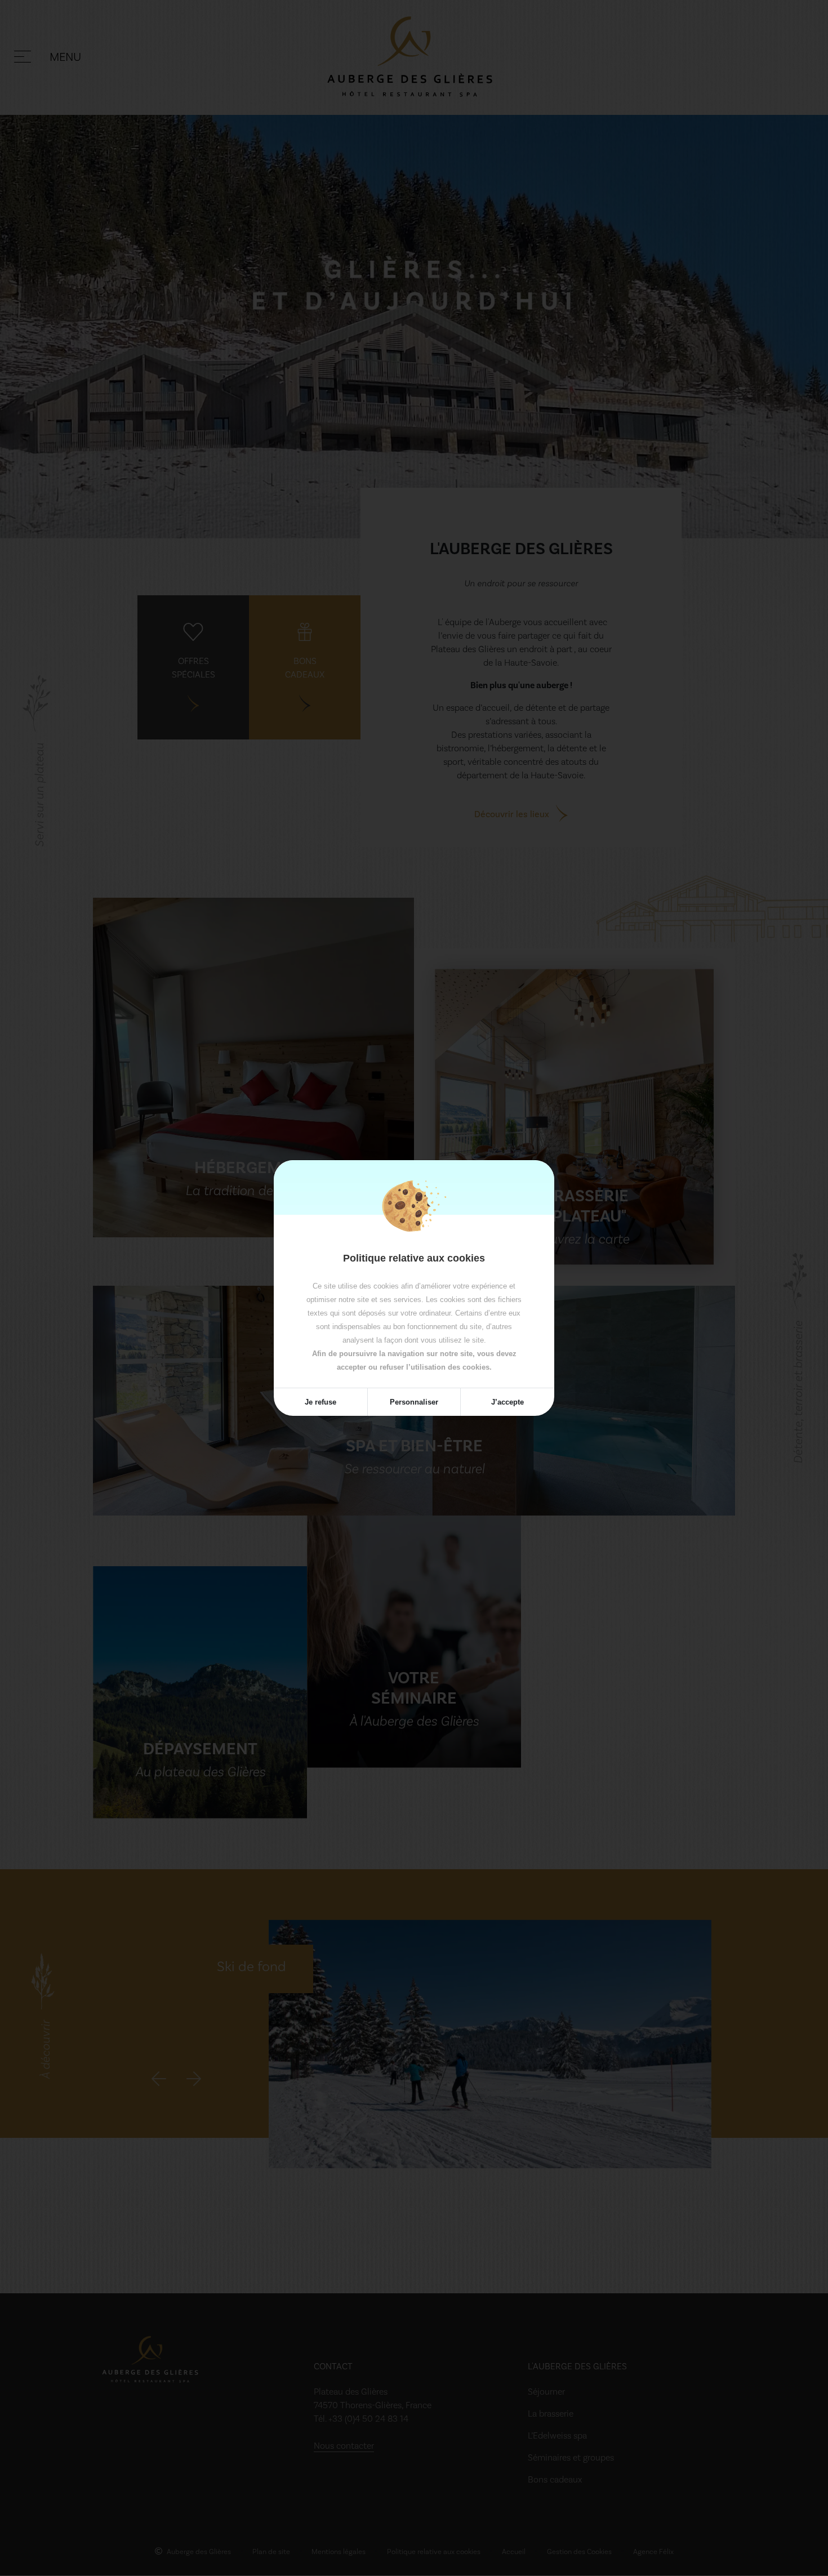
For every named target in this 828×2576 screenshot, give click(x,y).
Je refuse (320, 1402)
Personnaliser (414, 1402)
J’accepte (508, 1402)
